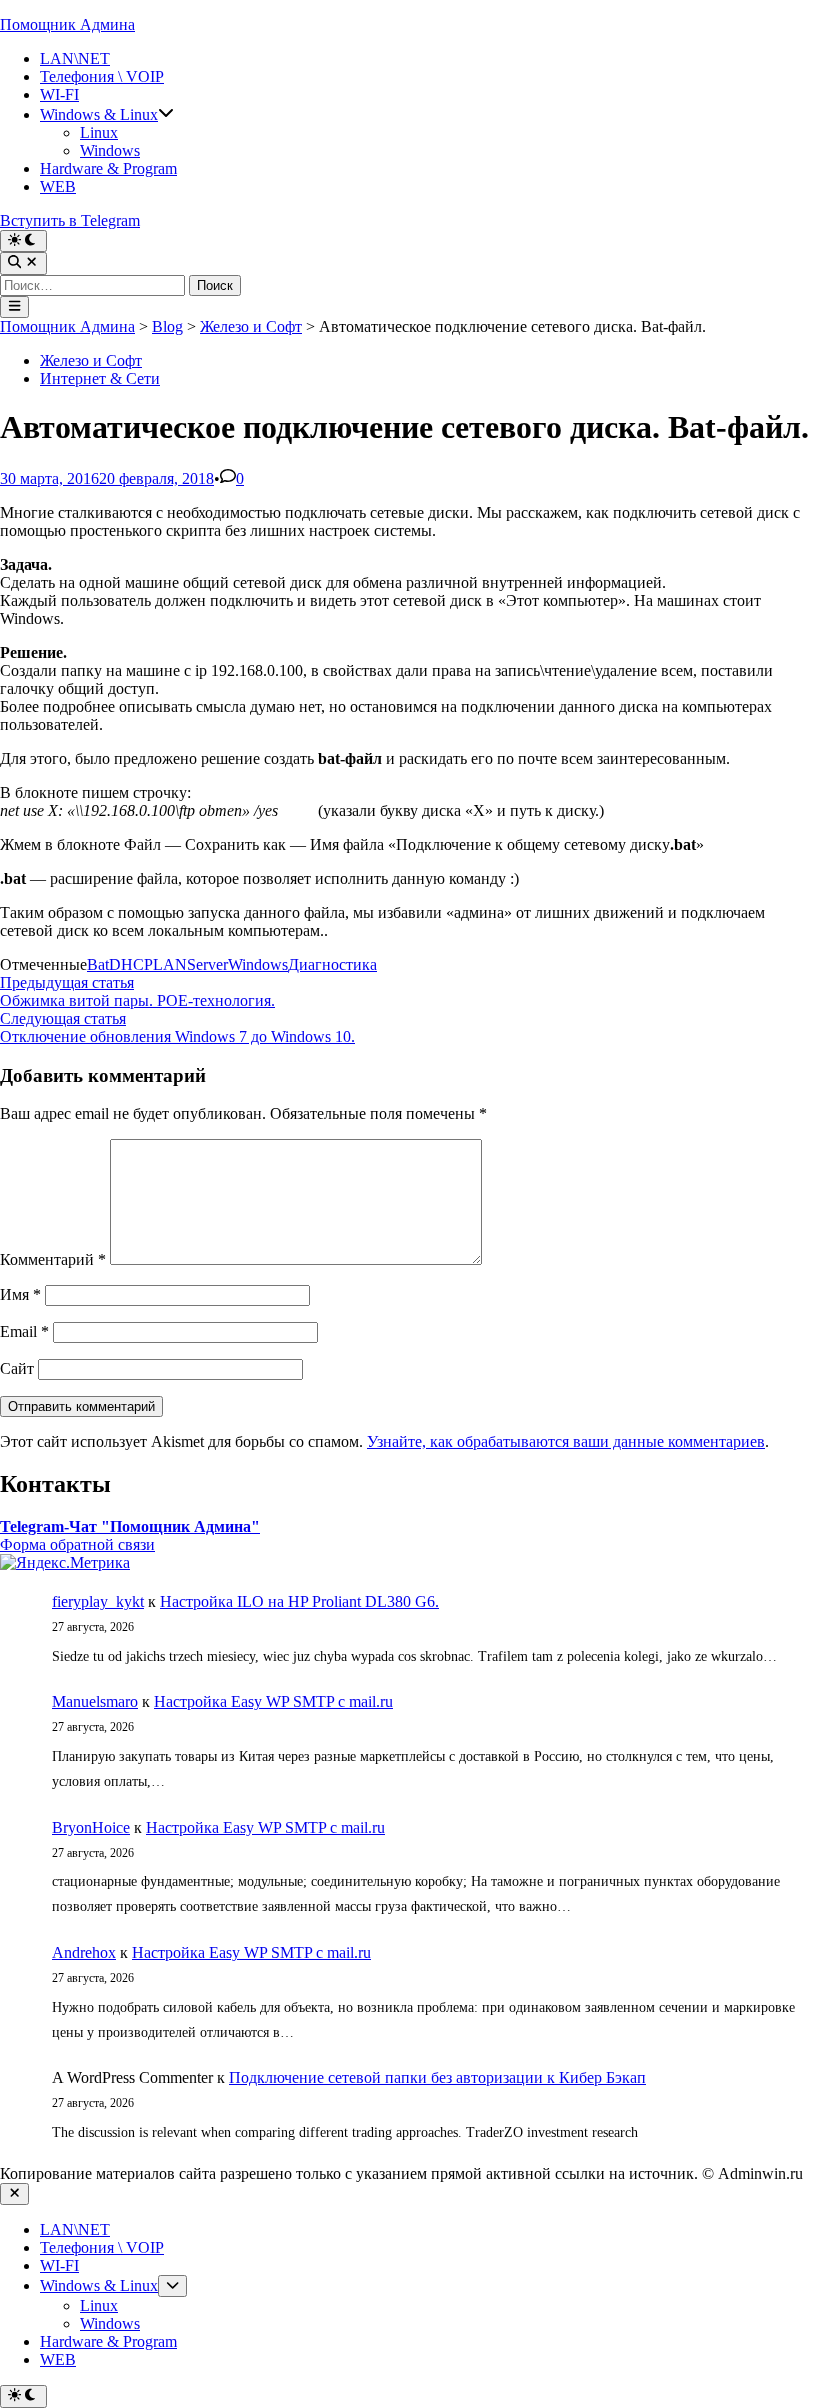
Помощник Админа (67, 24)
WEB (58, 186)
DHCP (131, 964)
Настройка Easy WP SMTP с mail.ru (273, 1701)
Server (207, 964)
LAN (170, 964)
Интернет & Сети (100, 378)
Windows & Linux (99, 114)
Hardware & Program (108, 168)
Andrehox (84, 1952)
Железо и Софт (91, 360)
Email (24, 1331)
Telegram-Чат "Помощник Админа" (130, 1526)
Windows (110, 150)
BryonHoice (91, 1827)
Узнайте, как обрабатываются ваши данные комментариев (566, 1441)
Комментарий (53, 1259)
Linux (99, 132)
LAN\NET (75, 58)
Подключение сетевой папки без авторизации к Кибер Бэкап (437, 2077)
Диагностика (332, 964)
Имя (20, 1294)
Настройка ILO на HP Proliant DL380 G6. (299, 1601)
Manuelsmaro (95, 1701)
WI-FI (59, 94)
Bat (98, 964)
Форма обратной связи (77, 1544)
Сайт (17, 1368)
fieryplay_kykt (98, 1601)
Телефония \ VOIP (102, 76)
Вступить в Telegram (70, 220)
